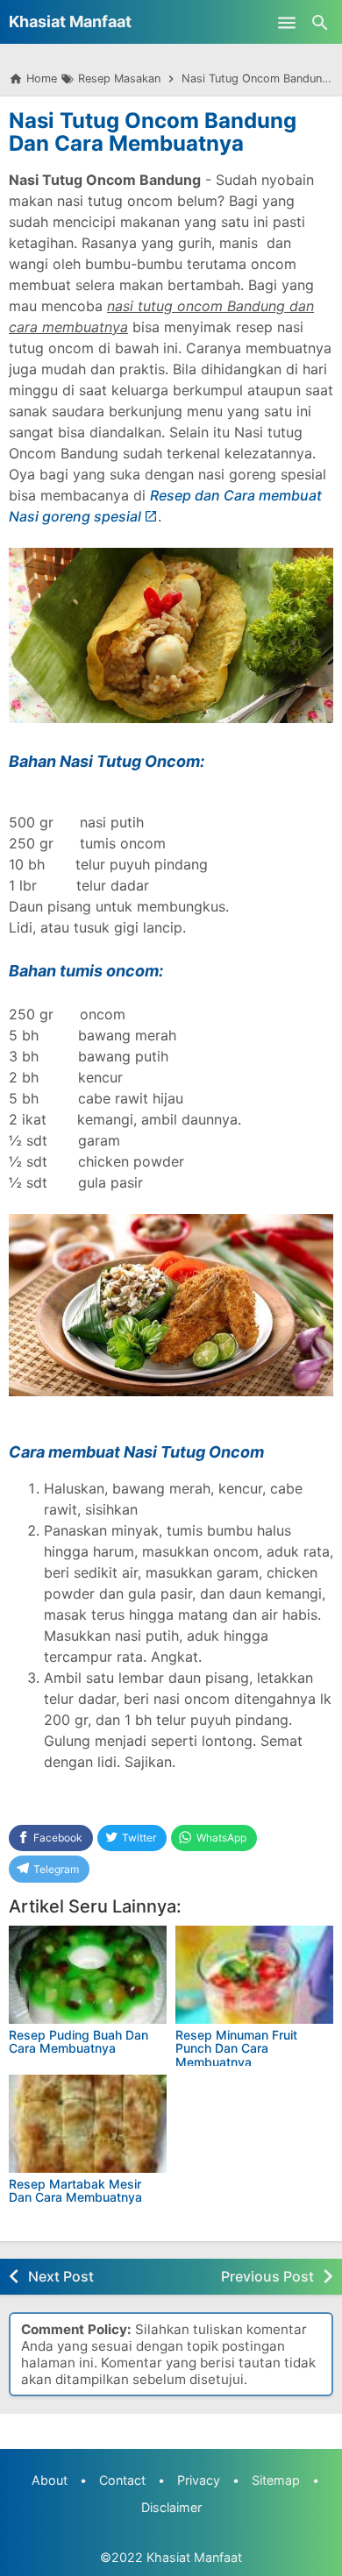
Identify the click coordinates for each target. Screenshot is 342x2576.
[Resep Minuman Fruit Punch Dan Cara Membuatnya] (254, 1975)
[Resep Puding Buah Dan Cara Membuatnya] (88, 1975)
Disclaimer (171, 2507)
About (50, 2480)
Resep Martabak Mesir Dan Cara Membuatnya (75, 2190)
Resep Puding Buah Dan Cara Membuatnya (78, 2041)
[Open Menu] (287, 22)
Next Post (61, 2276)
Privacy (199, 2480)
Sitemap (276, 2480)
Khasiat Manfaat (70, 21)
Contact (122, 2480)
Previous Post (267, 2276)
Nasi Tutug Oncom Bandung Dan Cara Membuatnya (153, 132)
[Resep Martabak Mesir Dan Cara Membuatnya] (88, 2124)
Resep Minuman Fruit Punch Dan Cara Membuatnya (236, 2048)
